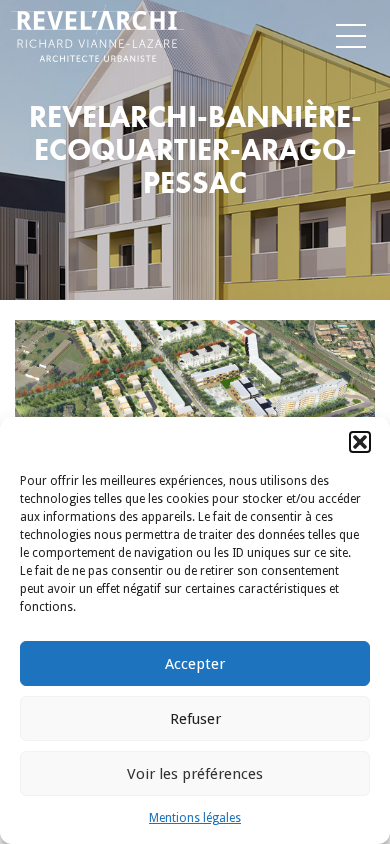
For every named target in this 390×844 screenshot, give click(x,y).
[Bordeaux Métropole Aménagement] (39, 31)
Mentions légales (195, 818)
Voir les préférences (195, 774)
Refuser (195, 719)
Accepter (195, 664)
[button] (360, 442)
